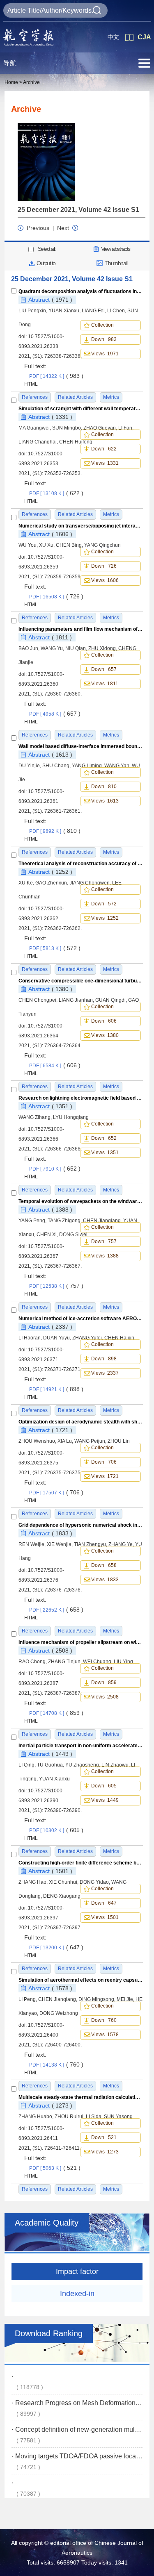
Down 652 (104, 1138)
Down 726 (104, 566)
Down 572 (104, 904)
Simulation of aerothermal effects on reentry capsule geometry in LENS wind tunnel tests (81, 1980)
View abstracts (116, 249)
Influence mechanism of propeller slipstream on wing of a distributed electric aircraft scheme (81, 1642)
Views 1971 (105, 354)
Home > (13, 82)
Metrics (111, 2189)
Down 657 (104, 669)
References (35, 2189)
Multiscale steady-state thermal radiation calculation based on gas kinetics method (81, 2097)
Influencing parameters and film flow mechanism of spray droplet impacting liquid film (81, 629)
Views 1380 (105, 1035)
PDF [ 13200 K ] (56, 1948)
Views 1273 (105, 2152)
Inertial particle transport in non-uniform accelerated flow (81, 1746)
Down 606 (104, 1021)
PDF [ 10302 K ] (56, 1830)
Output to (46, 263)
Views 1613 (105, 801)
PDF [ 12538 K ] (56, 1286)
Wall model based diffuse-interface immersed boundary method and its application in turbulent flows (81, 746)
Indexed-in (77, 2294)
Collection (104, 325)
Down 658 (104, 1565)
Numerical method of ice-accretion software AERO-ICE (81, 1319)
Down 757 (104, 1241)
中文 (113, 37)
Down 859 (104, 1682)
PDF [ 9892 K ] (55, 831)
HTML (31, 384)
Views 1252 (105, 918)
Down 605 (104, 1786)
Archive (31, 82)
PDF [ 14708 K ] (56, 1713)
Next (63, 228)
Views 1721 (105, 1476)
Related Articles (75, 2189)
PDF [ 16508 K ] (56, 597)
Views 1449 (105, 1800)
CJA (144, 37)
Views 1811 (105, 684)
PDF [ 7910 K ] (55, 1169)
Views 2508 (105, 1697)
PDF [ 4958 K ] (55, 714)
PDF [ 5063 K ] (55, 2168)
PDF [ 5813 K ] (55, 948)
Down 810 (104, 787)
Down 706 (104, 1462)
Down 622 (104, 449)
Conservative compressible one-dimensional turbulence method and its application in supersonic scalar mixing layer (81, 981)
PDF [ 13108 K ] (56, 493)
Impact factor (77, 2271)
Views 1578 (105, 2035)
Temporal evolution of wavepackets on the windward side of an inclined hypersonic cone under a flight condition (81, 1201)
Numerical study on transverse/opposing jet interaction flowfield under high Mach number (81, 526)
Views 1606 (105, 580)
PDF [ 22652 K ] (56, 1610)
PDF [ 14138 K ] (56, 2065)
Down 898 (104, 1359)
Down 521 (104, 2137)
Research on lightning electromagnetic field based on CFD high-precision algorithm (81, 1098)
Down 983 (104, 339)
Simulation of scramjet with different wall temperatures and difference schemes (81, 409)
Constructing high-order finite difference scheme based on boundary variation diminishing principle (81, 1863)
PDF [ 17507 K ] (56, 1493)
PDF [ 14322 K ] (56, 376)
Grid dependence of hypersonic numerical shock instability (81, 1525)
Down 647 (104, 1903)
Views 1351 (105, 1153)
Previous (38, 228)
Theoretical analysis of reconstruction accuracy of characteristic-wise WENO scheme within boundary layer (81, 864)
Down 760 (104, 2020)
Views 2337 (105, 1373)
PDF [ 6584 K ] (55, 1066)
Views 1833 (105, 1580)
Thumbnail (116, 263)
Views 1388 (105, 1256)
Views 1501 (105, 1917)
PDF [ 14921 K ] (56, 1389)
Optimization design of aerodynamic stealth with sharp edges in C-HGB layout (81, 1422)
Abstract (50, 300)
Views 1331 (105, 463)
